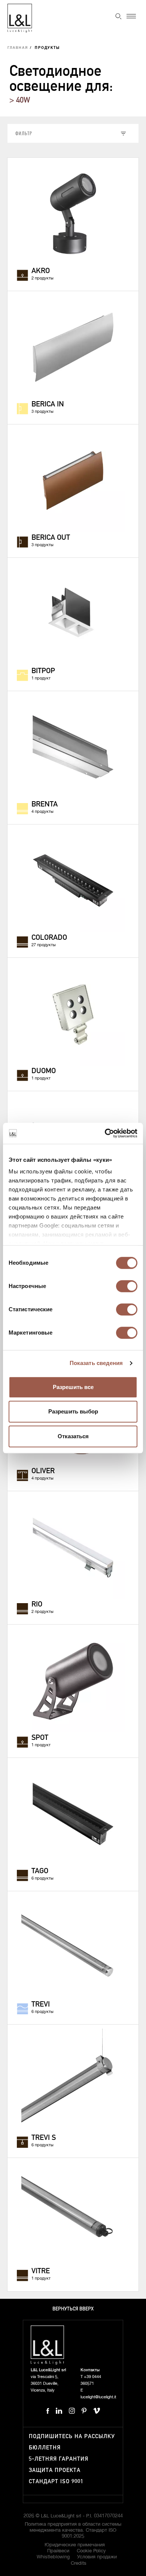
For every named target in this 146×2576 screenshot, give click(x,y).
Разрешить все (73, 1387)
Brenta (45, 805)
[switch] (127, 1286)
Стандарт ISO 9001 (56, 2482)
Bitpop (43, 671)
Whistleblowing (53, 2557)
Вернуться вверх (73, 2309)
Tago (40, 1871)
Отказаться (73, 1436)
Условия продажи (97, 2557)
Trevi (41, 2005)
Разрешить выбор (73, 1411)
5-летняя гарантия (59, 2459)
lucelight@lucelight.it (98, 2397)
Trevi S (44, 2138)
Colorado (49, 938)
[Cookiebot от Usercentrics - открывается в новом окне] (105, 1133)
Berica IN (48, 405)
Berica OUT (51, 538)
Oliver (43, 1471)
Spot (40, 1738)
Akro (41, 271)
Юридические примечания (75, 2545)
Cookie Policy (91, 2551)
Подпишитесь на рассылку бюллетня (72, 2442)
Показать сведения (96, 1363)
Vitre (41, 2271)
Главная (18, 48)
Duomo (44, 1071)
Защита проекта (55, 2470)
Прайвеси (58, 2551)
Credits (79, 2563)
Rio (37, 1605)
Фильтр (24, 133)
